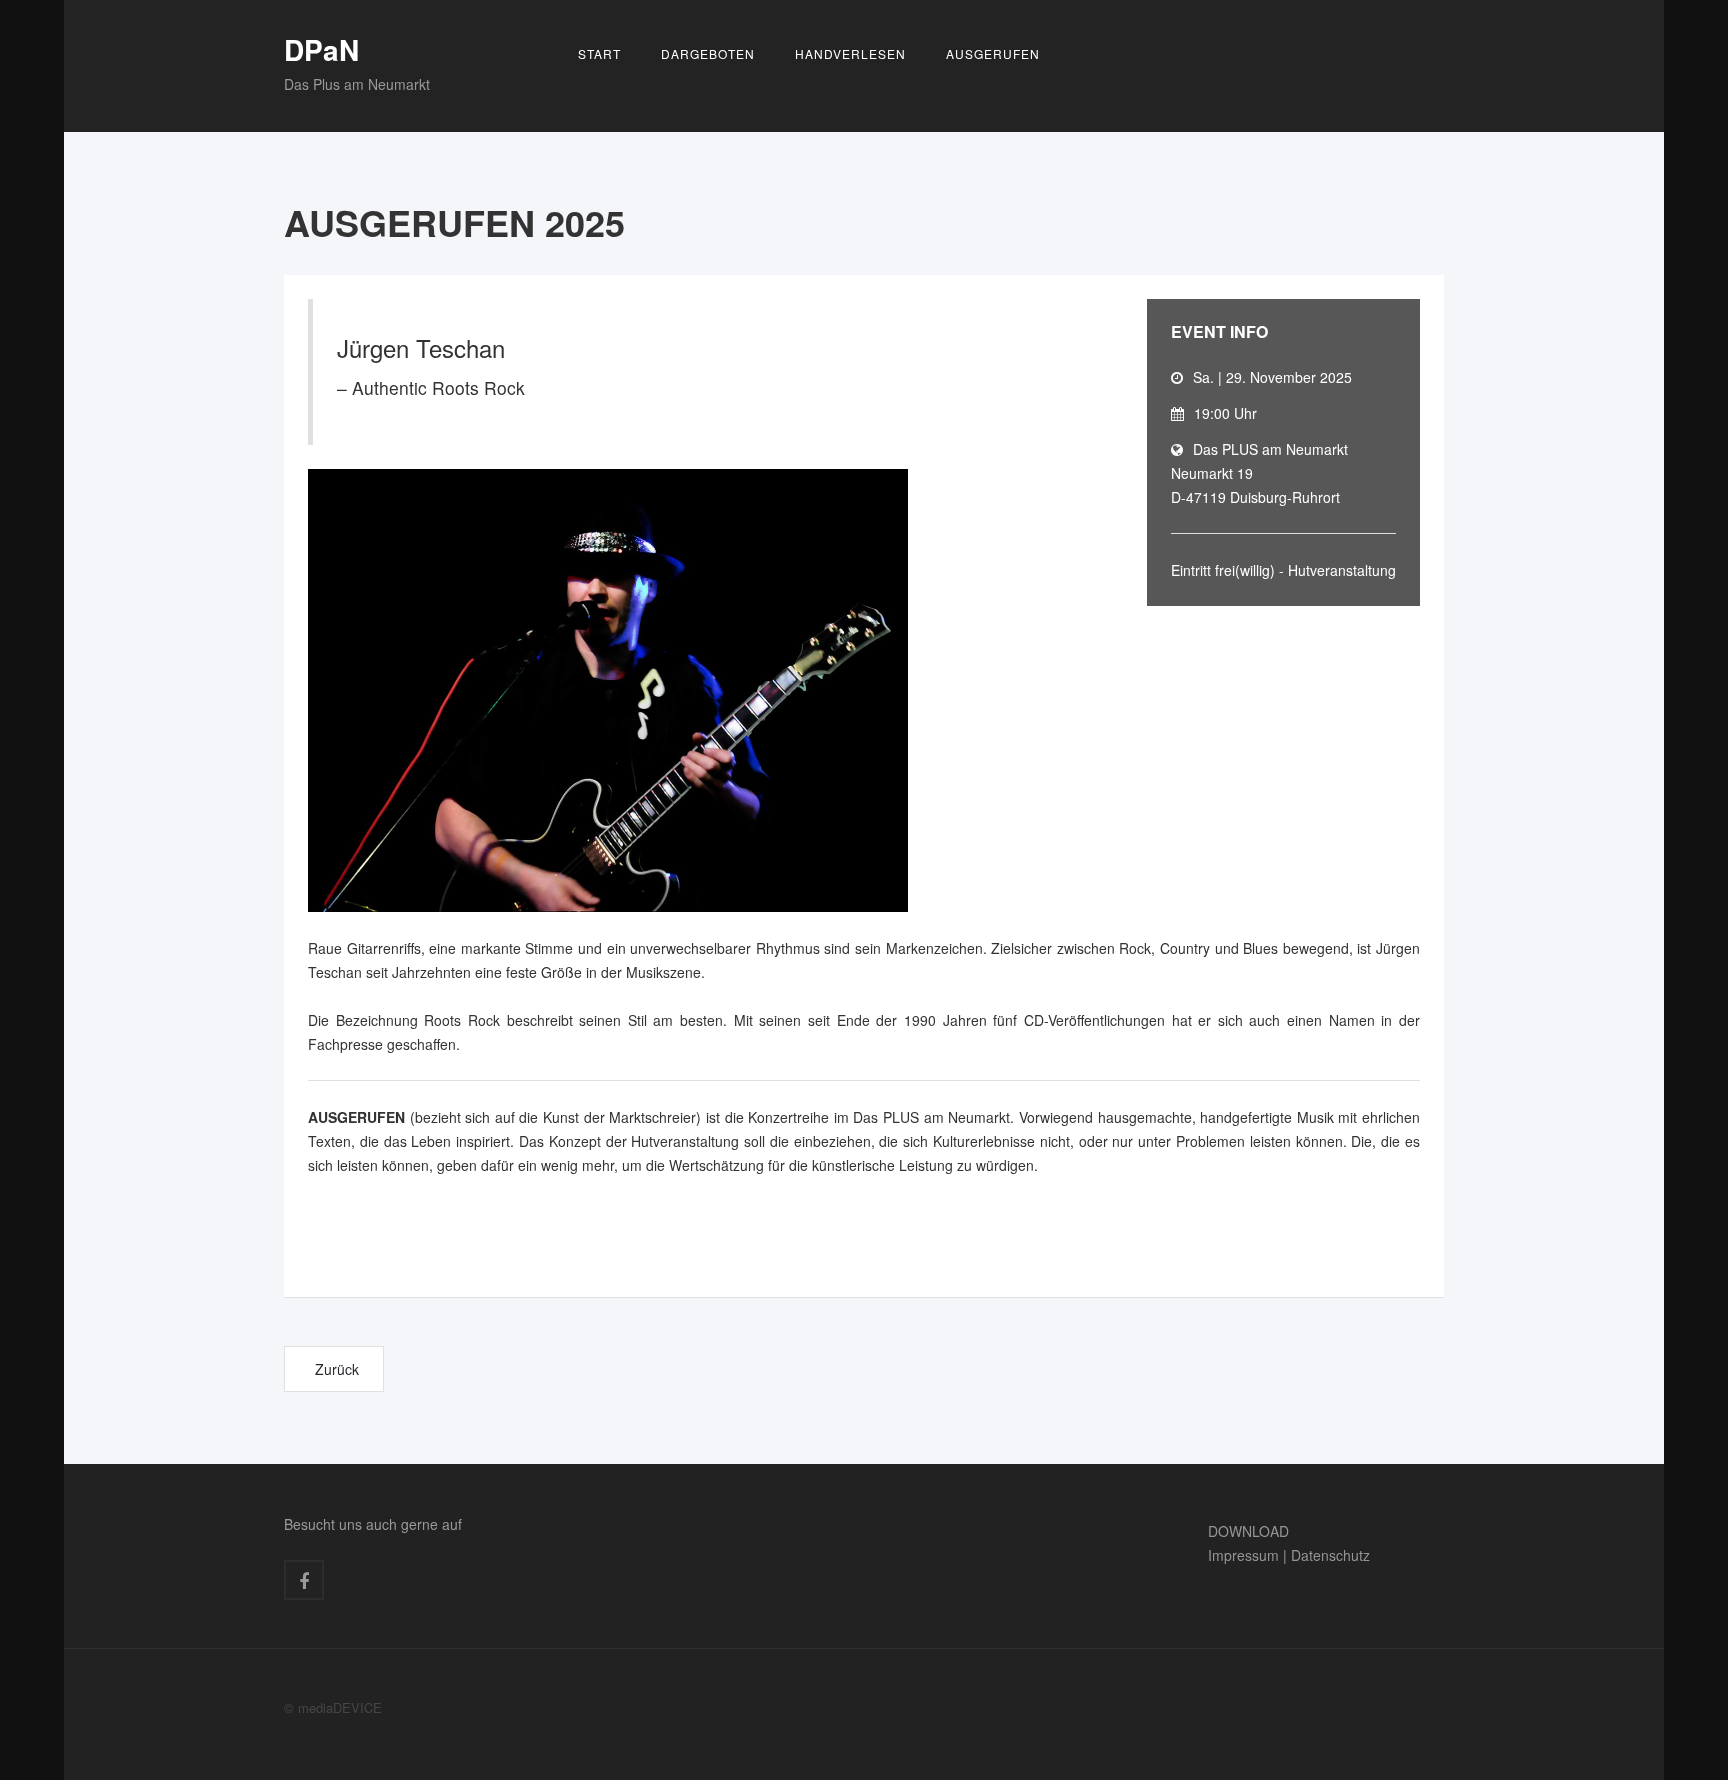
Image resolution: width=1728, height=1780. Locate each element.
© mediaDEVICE (333, 1707)
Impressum (1243, 1555)
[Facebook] (304, 1580)
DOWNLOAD (1248, 1531)
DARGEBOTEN (708, 53)
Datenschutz (1330, 1555)
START (599, 53)
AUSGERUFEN (993, 53)
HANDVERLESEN (850, 53)
